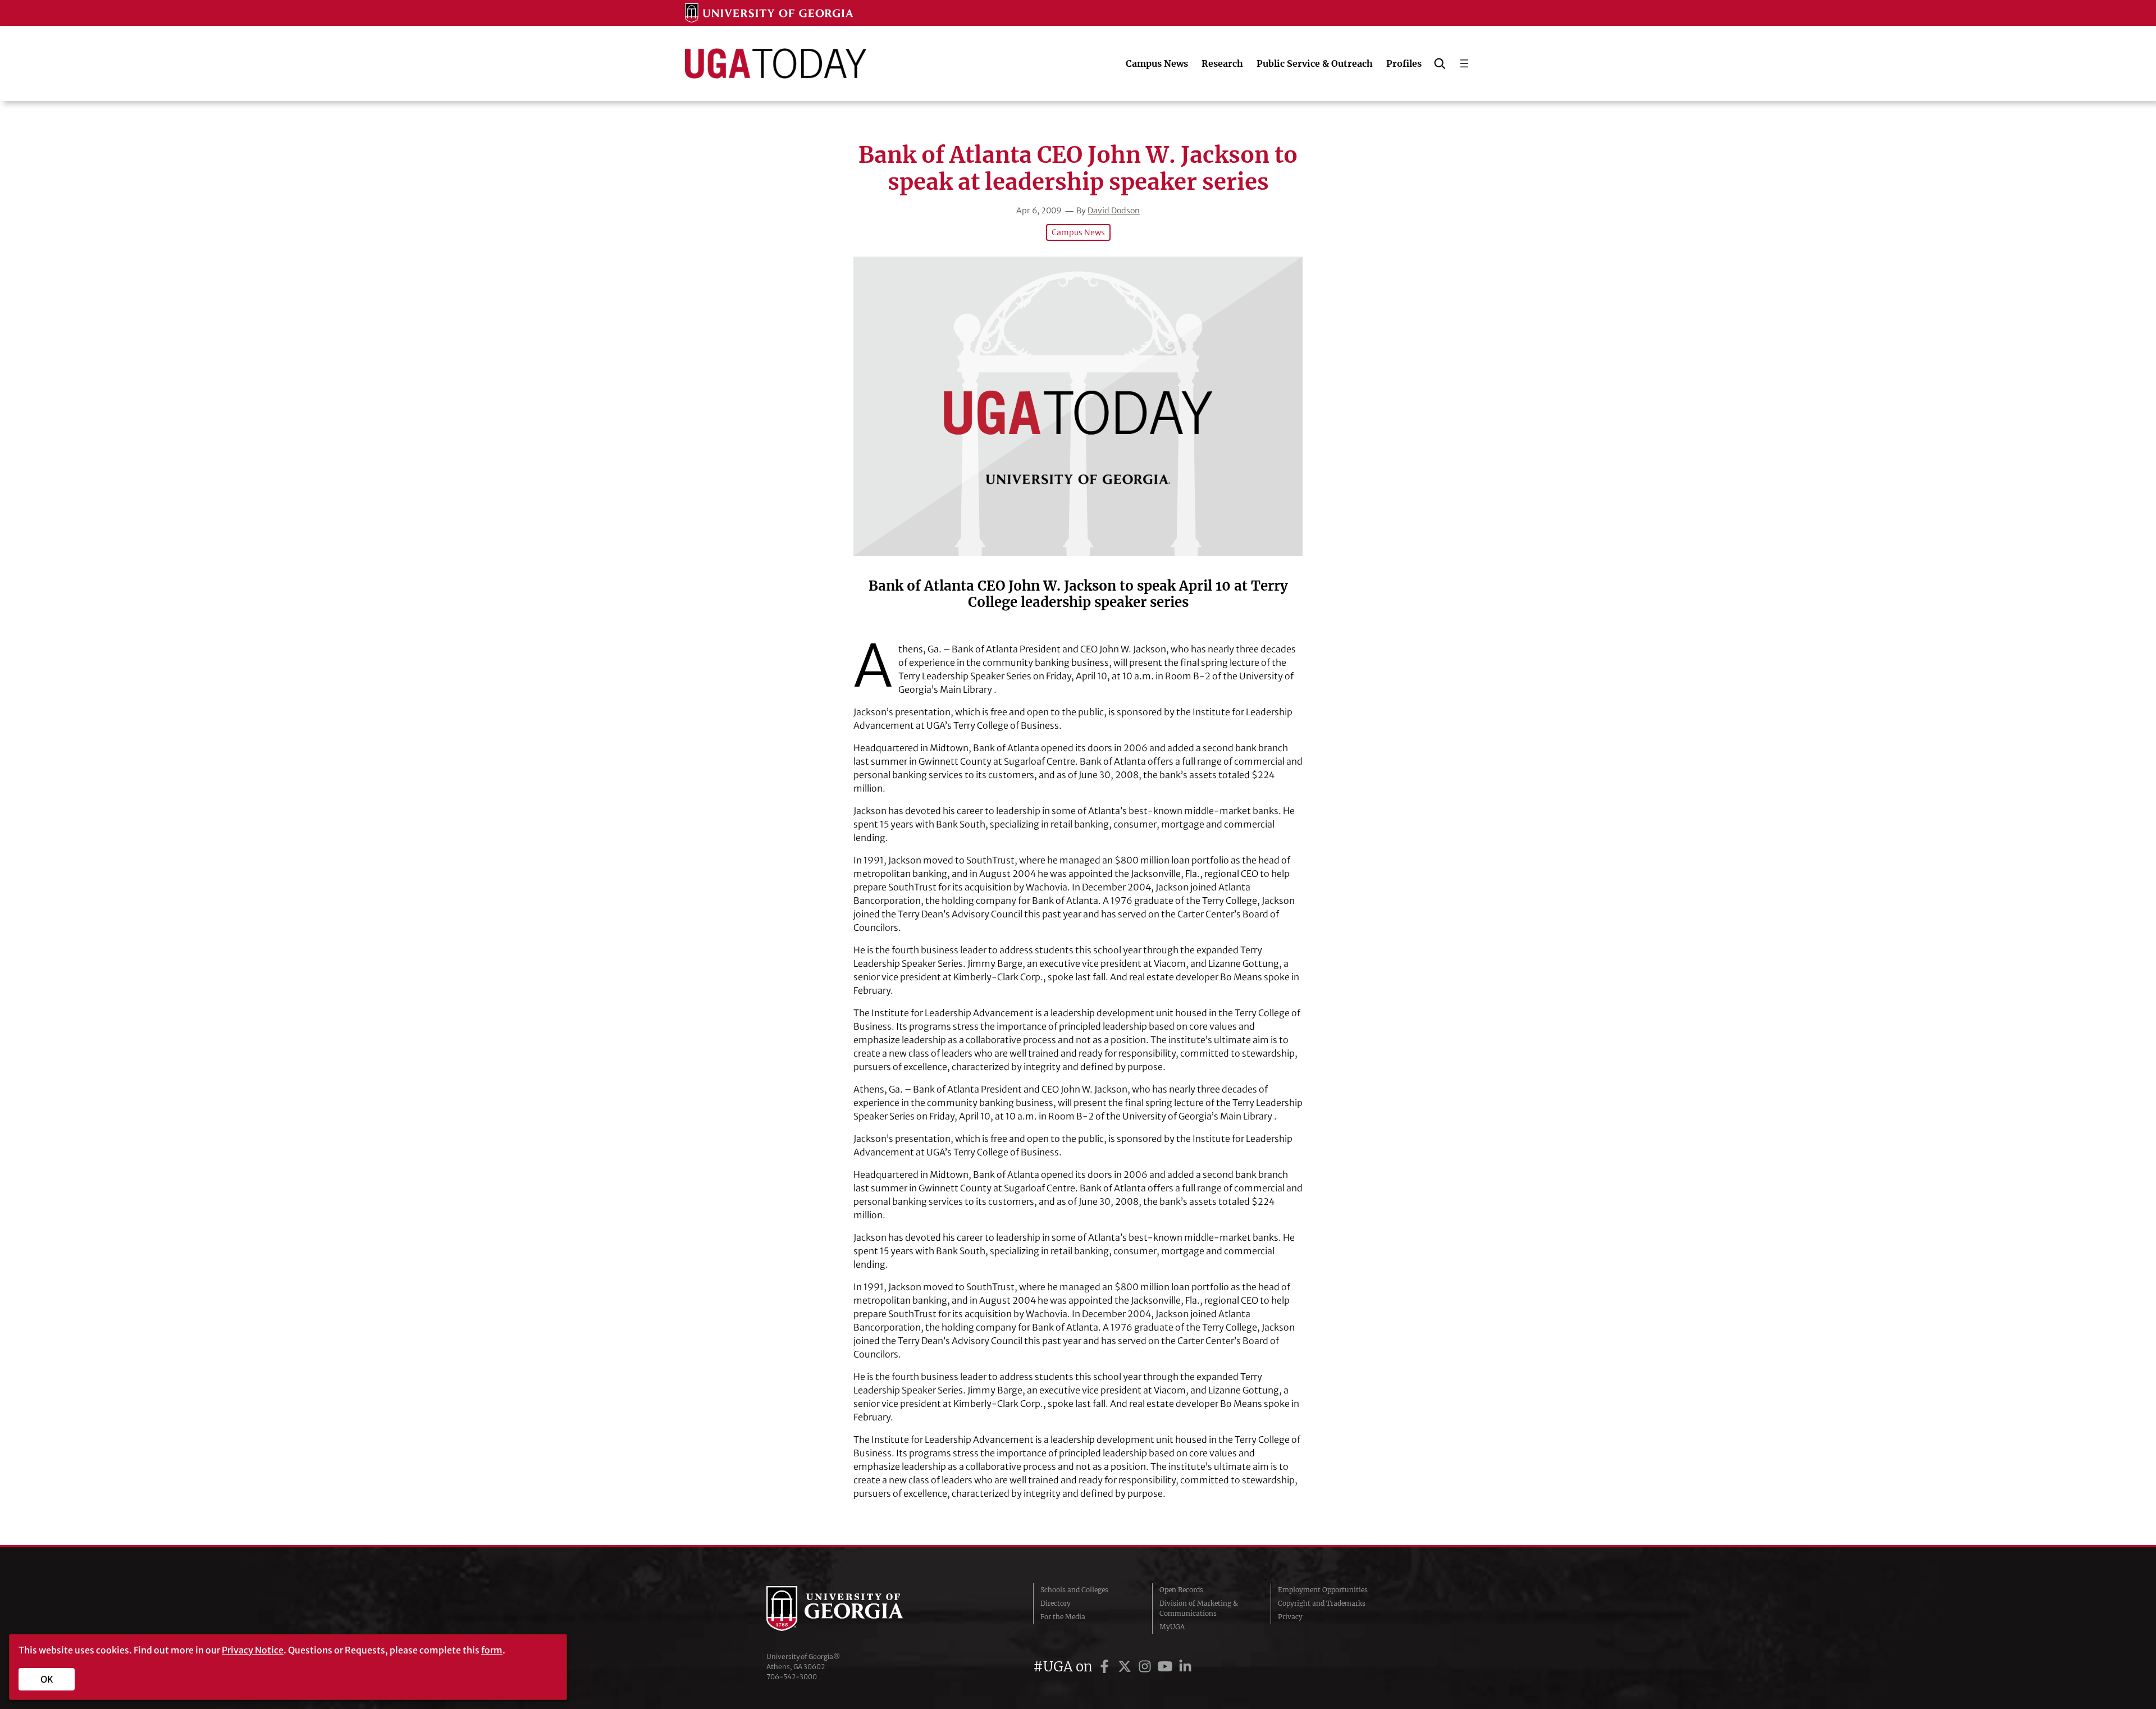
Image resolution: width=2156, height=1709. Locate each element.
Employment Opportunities (1323, 1590)
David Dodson (1114, 211)
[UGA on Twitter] (1126, 1667)
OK (47, 1679)
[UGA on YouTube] (1167, 1667)
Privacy (1290, 1617)
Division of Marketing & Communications (1199, 1608)
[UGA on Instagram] (1146, 1667)
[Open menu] (1464, 63)
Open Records (1181, 1590)
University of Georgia (851, 1609)
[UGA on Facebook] (1106, 1667)
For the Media (1063, 1617)
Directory (1056, 1603)
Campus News (1078, 232)
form (492, 1650)
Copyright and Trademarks (1322, 1603)
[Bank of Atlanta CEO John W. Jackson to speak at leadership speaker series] (1078, 406)
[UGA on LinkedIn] (1185, 1667)
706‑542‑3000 (792, 1677)
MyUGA (1172, 1627)
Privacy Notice (253, 1650)
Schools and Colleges (1074, 1590)
